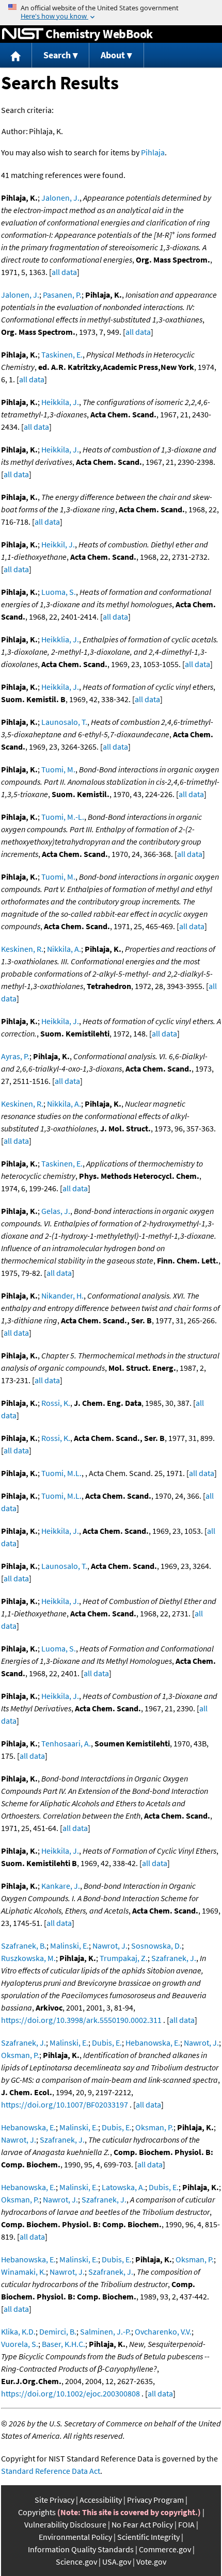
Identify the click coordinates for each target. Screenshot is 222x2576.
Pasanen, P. (62, 295)
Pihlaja (153, 152)
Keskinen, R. (22, 949)
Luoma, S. (59, 592)
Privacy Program (155, 2500)
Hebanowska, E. (153, 2043)
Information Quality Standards (81, 2549)
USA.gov (117, 2562)
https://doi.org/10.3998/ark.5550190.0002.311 (81, 2020)
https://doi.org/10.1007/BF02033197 (65, 2104)
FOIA (186, 2524)
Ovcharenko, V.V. (163, 2331)
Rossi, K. (56, 1403)
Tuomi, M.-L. (63, 817)
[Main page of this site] (16, 55)
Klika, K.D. (18, 2331)
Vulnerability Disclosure (65, 2524)
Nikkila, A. (64, 949)
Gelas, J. (56, 1211)
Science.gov (76, 2562)
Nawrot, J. (110, 1946)
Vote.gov (151, 2562)
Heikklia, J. (60, 639)
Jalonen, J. (60, 198)
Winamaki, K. (23, 2272)
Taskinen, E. (62, 354)
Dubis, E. (107, 2043)
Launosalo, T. (64, 722)
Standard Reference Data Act (51, 2471)
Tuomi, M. (58, 769)
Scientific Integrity (148, 2537)
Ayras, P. (15, 1056)
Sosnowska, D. (156, 1946)
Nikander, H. (62, 1295)
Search (57, 55)
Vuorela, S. (20, 2344)
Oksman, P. (20, 2055)
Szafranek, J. (174, 1958)
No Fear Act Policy (142, 2524)
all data (64, 272)
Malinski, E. (69, 1946)
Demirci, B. (58, 2331)
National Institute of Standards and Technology (23, 34)
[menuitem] (16, 55)
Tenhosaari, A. (66, 1743)
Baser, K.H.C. (64, 2344)
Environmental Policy (75, 2537)
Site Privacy (54, 2500)
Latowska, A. (123, 2187)
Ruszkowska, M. (28, 1958)
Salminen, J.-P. (106, 2331)
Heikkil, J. (58, 544)
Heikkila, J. (60, 402)
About (113, 55)
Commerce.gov (165, 2549)
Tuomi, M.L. (61, 1473)
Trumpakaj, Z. (124, 1958)
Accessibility (101, 2500)
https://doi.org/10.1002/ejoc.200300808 (70, 2393)
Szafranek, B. (24, 1946)
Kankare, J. (61, 1886)
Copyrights (37, 2512)
